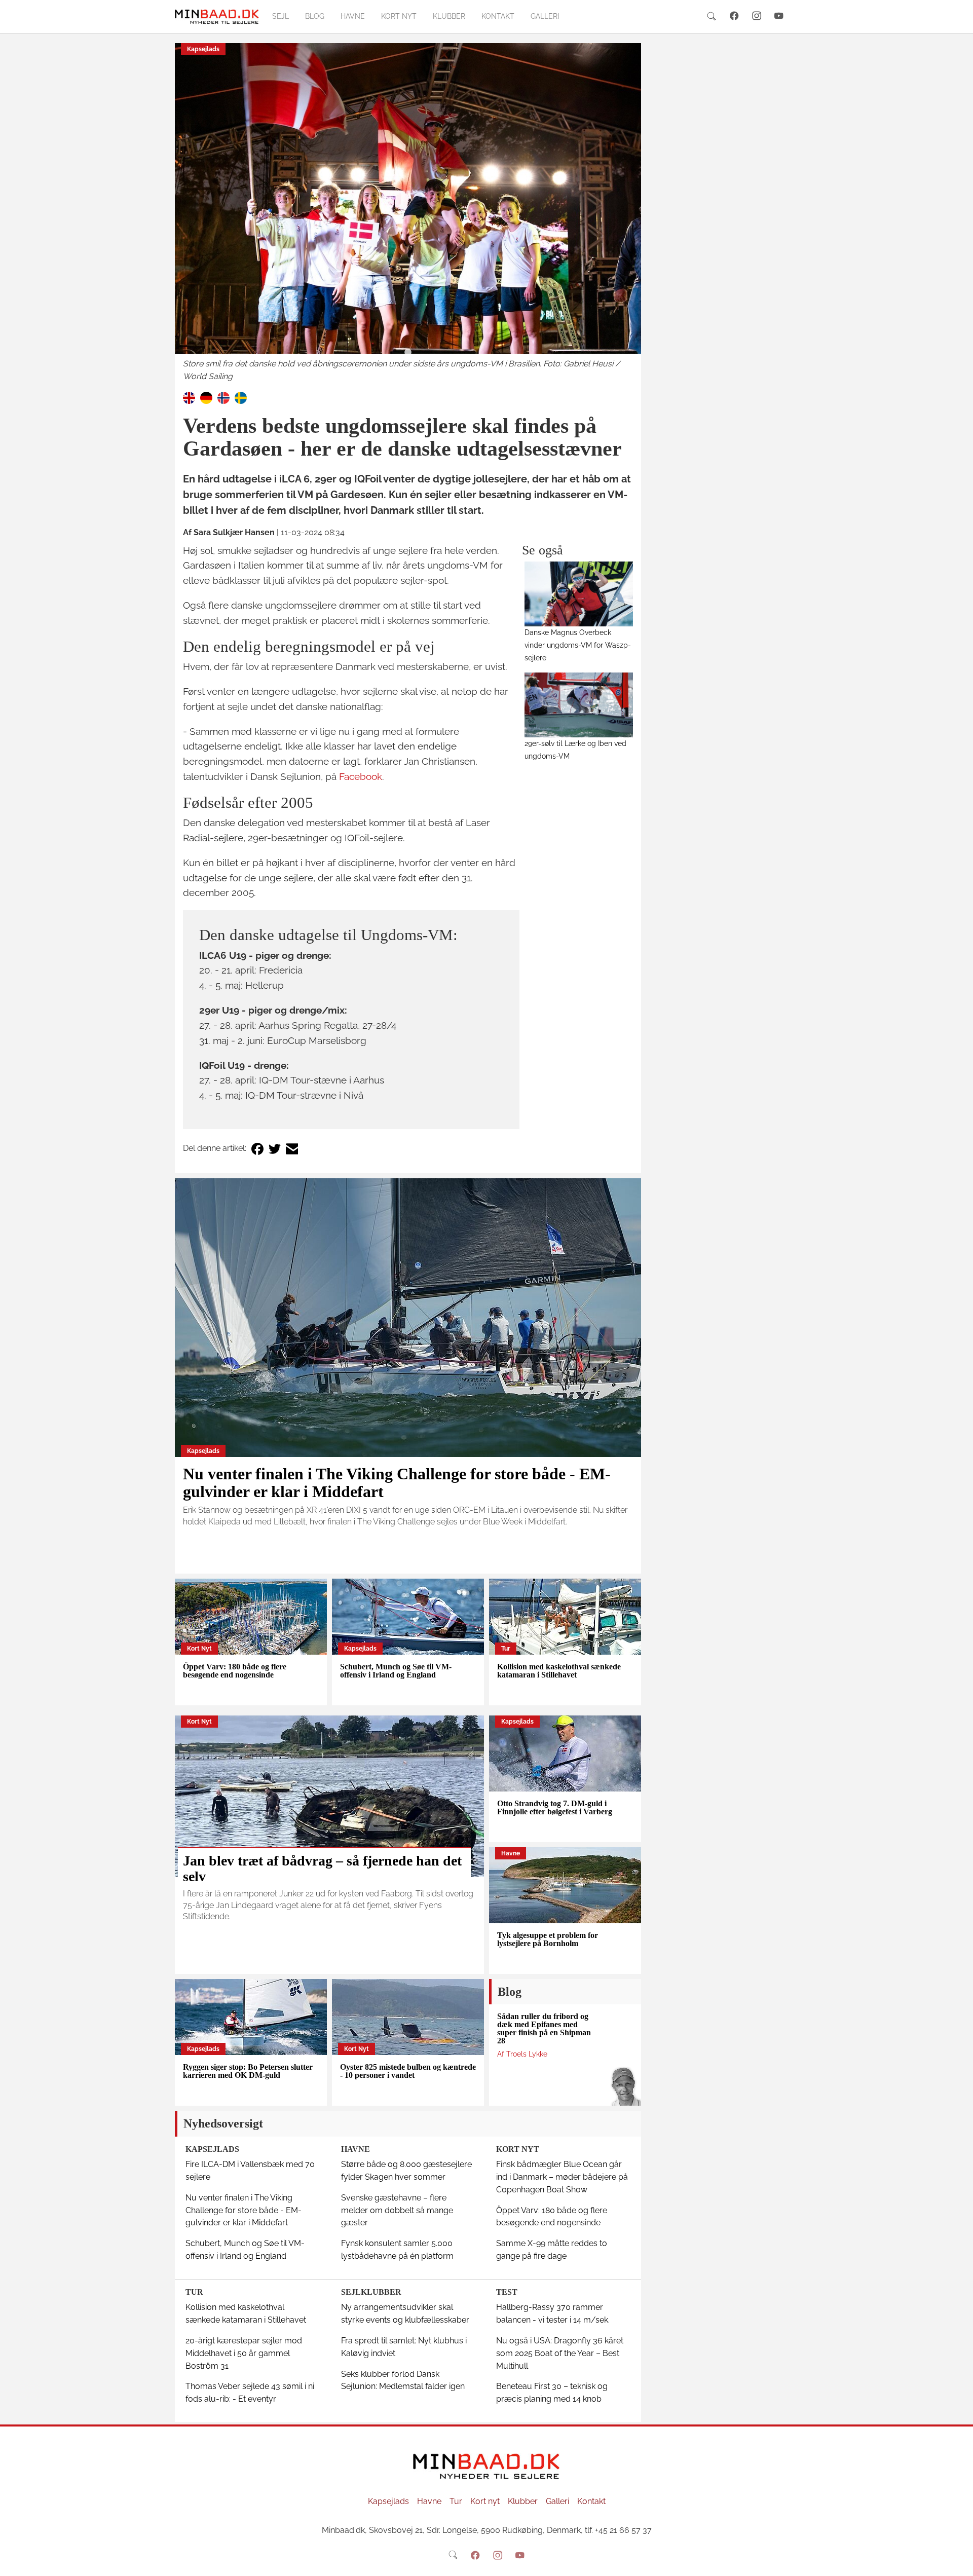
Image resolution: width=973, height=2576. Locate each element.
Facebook (361, 776)
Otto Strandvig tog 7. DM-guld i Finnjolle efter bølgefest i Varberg (555, 1807)
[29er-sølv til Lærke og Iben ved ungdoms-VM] (579, 705)
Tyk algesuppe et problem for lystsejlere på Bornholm (548, 1939)
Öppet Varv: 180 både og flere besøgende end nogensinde (235, 1671)
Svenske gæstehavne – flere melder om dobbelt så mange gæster (397, 2210)
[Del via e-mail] (292, 1149)
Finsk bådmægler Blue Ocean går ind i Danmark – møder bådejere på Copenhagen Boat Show (562, 2177)
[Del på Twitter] (275, 1149)
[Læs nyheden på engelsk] (189, 397)
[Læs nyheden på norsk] (223, 397)
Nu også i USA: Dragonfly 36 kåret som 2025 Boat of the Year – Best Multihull (560, 2353)
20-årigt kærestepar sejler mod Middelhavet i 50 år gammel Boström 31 (244, 2353)
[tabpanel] (408, 213)
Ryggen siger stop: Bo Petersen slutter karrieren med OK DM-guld (248, 2071)
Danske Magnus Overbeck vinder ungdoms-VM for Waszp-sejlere (578, 645)
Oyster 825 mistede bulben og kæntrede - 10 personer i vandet (408, 2071)
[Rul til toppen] (958, 2561)
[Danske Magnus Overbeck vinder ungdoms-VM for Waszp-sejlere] (579, 594)
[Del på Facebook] (257, 1149)
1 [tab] (408, 353)
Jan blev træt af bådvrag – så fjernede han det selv (322, 1869)
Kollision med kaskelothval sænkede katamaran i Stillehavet (559, 1671)
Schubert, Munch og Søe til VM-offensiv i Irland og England (396, 1671)
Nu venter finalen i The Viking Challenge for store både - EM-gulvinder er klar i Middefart (397, 1483)
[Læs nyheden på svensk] (241, 397)
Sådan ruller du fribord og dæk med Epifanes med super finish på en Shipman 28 (544, 2028)
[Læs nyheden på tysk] (206, 397)
